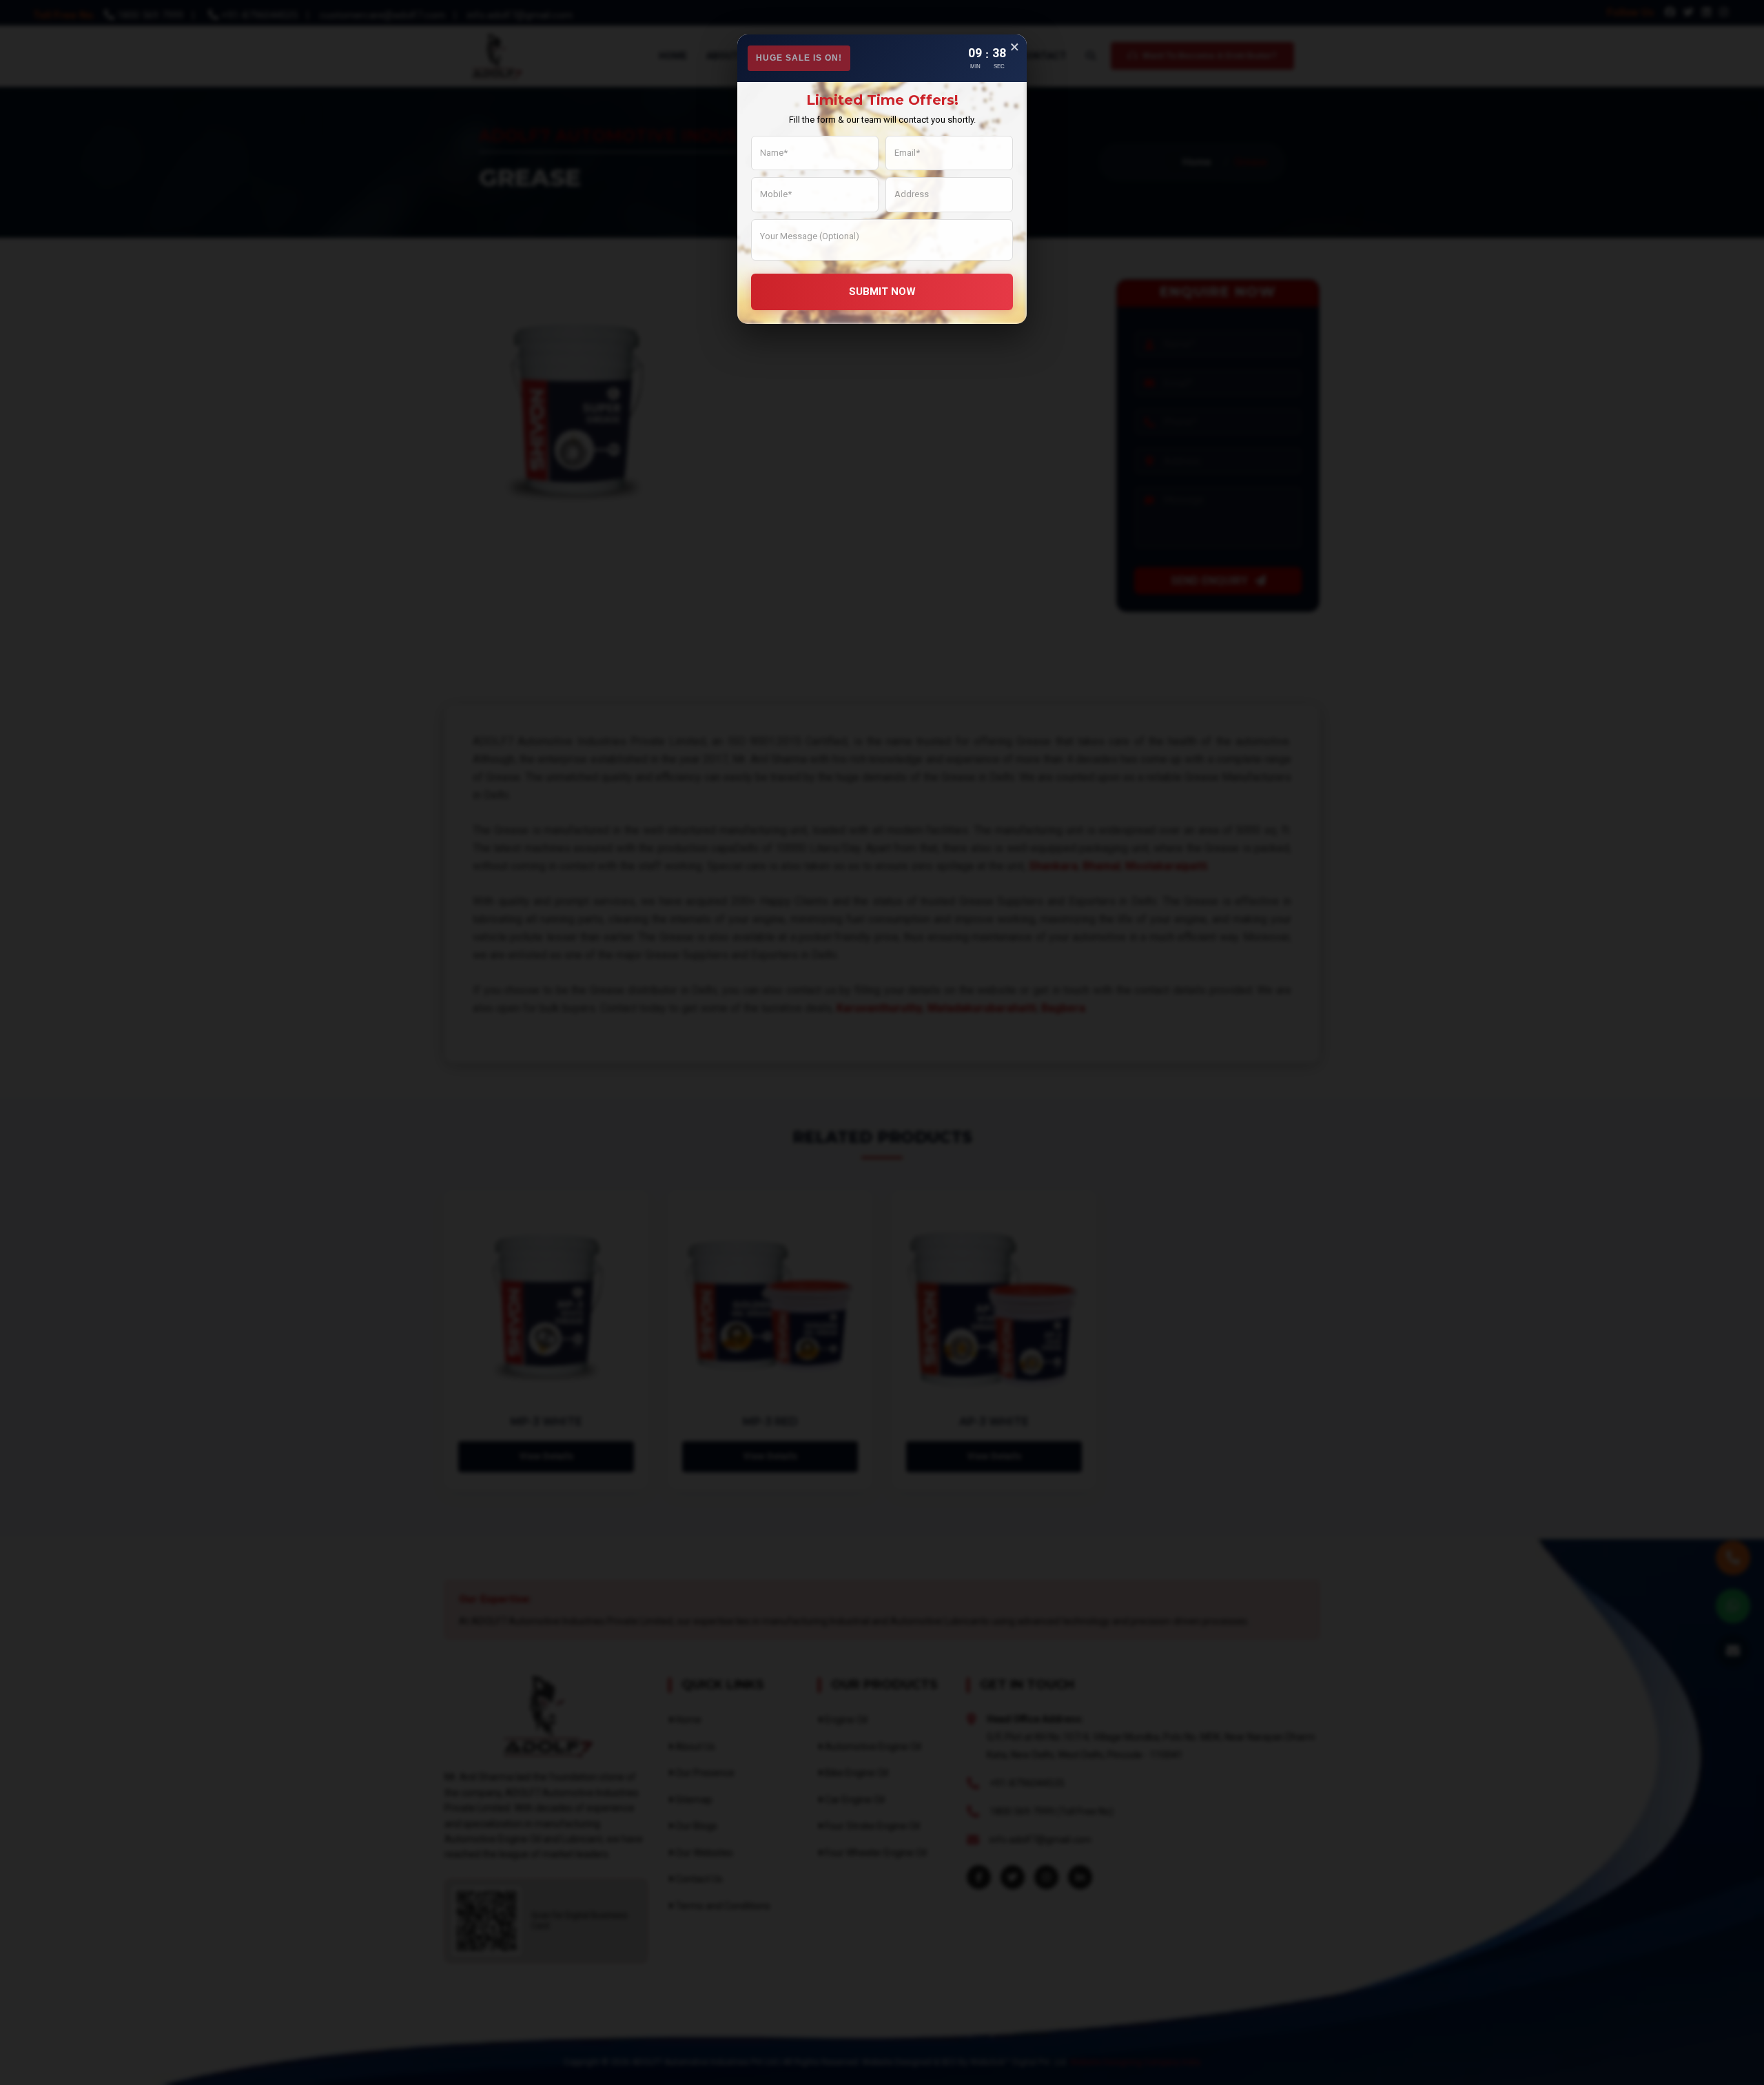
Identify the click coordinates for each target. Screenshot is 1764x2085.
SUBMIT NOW (882, 292)
